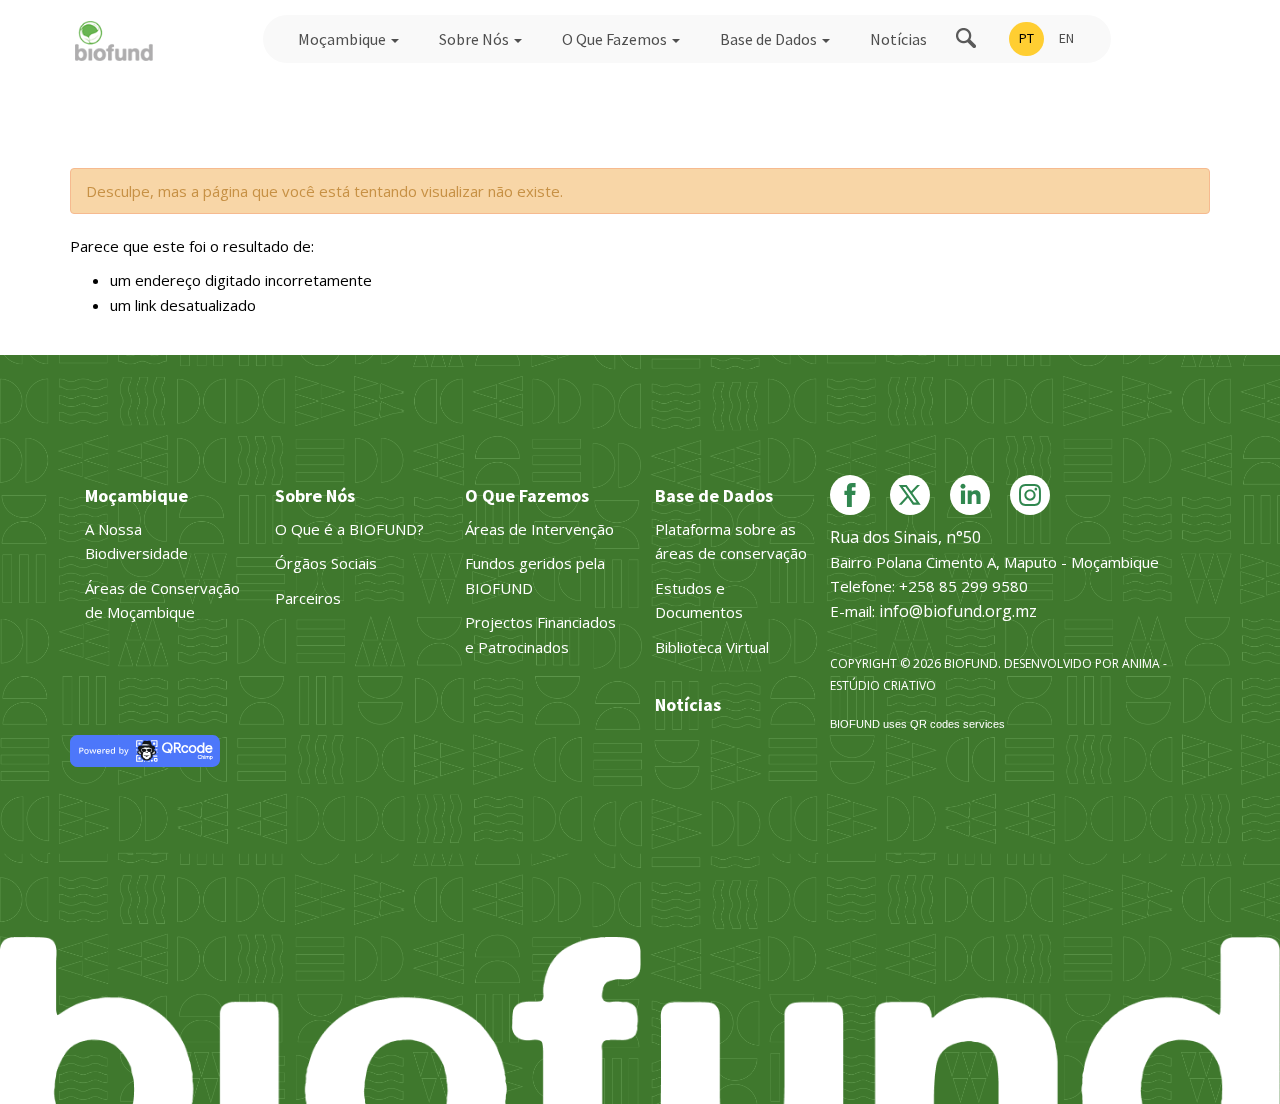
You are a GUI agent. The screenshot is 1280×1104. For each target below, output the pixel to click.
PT (1026, 38)
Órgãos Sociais (326, 563)
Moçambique (343, 39)
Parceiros (308, 598)
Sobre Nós (475, 39)
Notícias (898, 39)
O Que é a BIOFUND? (349, 529)
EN (1066, 38)
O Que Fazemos (616, 39)
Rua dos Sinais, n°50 (905, 537)
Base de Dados (770, 39)
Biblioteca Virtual (712, 647)
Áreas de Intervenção (539, 529)
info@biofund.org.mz (958, 611)
